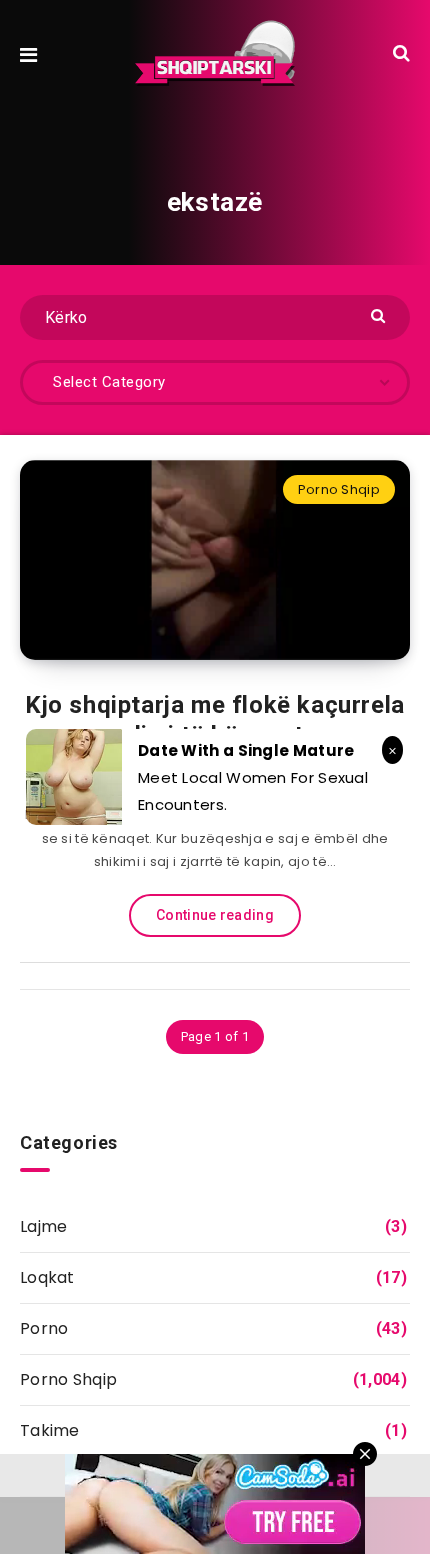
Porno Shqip (339, 489)
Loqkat (47, 1277)
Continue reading (215, 915)
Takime (50, 1430)
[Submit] (380, 314)
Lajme (44, 1226)
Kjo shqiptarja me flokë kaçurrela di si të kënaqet (215, 720)
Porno (44, 1328)
